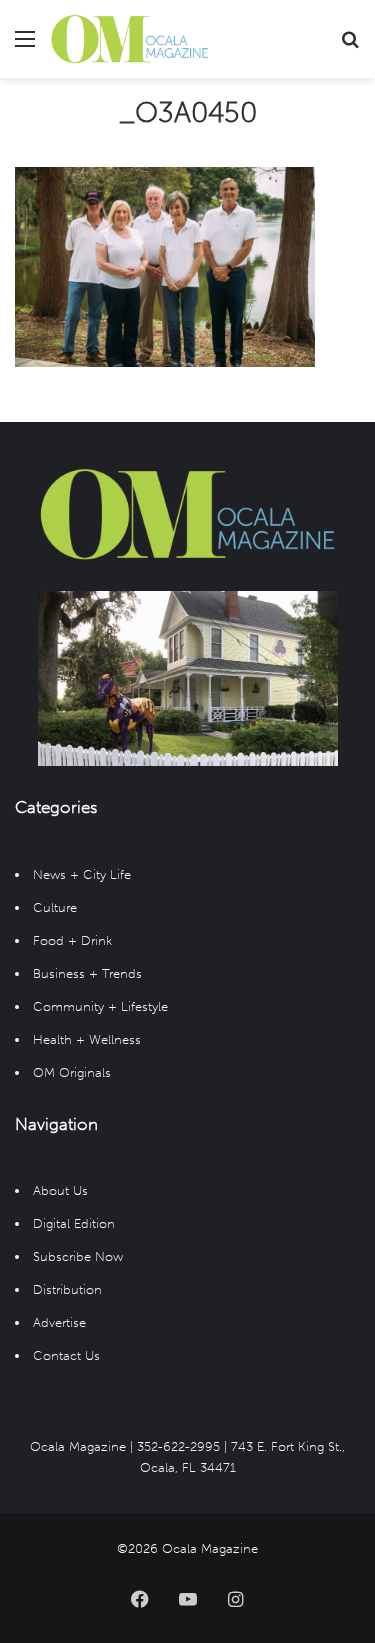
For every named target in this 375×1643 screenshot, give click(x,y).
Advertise (59, 1322)
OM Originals (72, 1072)
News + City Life (82, 874)
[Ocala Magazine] (130, 39)
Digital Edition (74, 1223)
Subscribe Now (78, 1256)
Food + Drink (72, 940)
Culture (55, 907)
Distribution (67, 1289)
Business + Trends (87, 973)
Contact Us (66, 1355)
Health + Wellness (87, 1039)
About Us (60, 1190)
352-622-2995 (178, 1446)
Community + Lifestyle (100, 1006)
